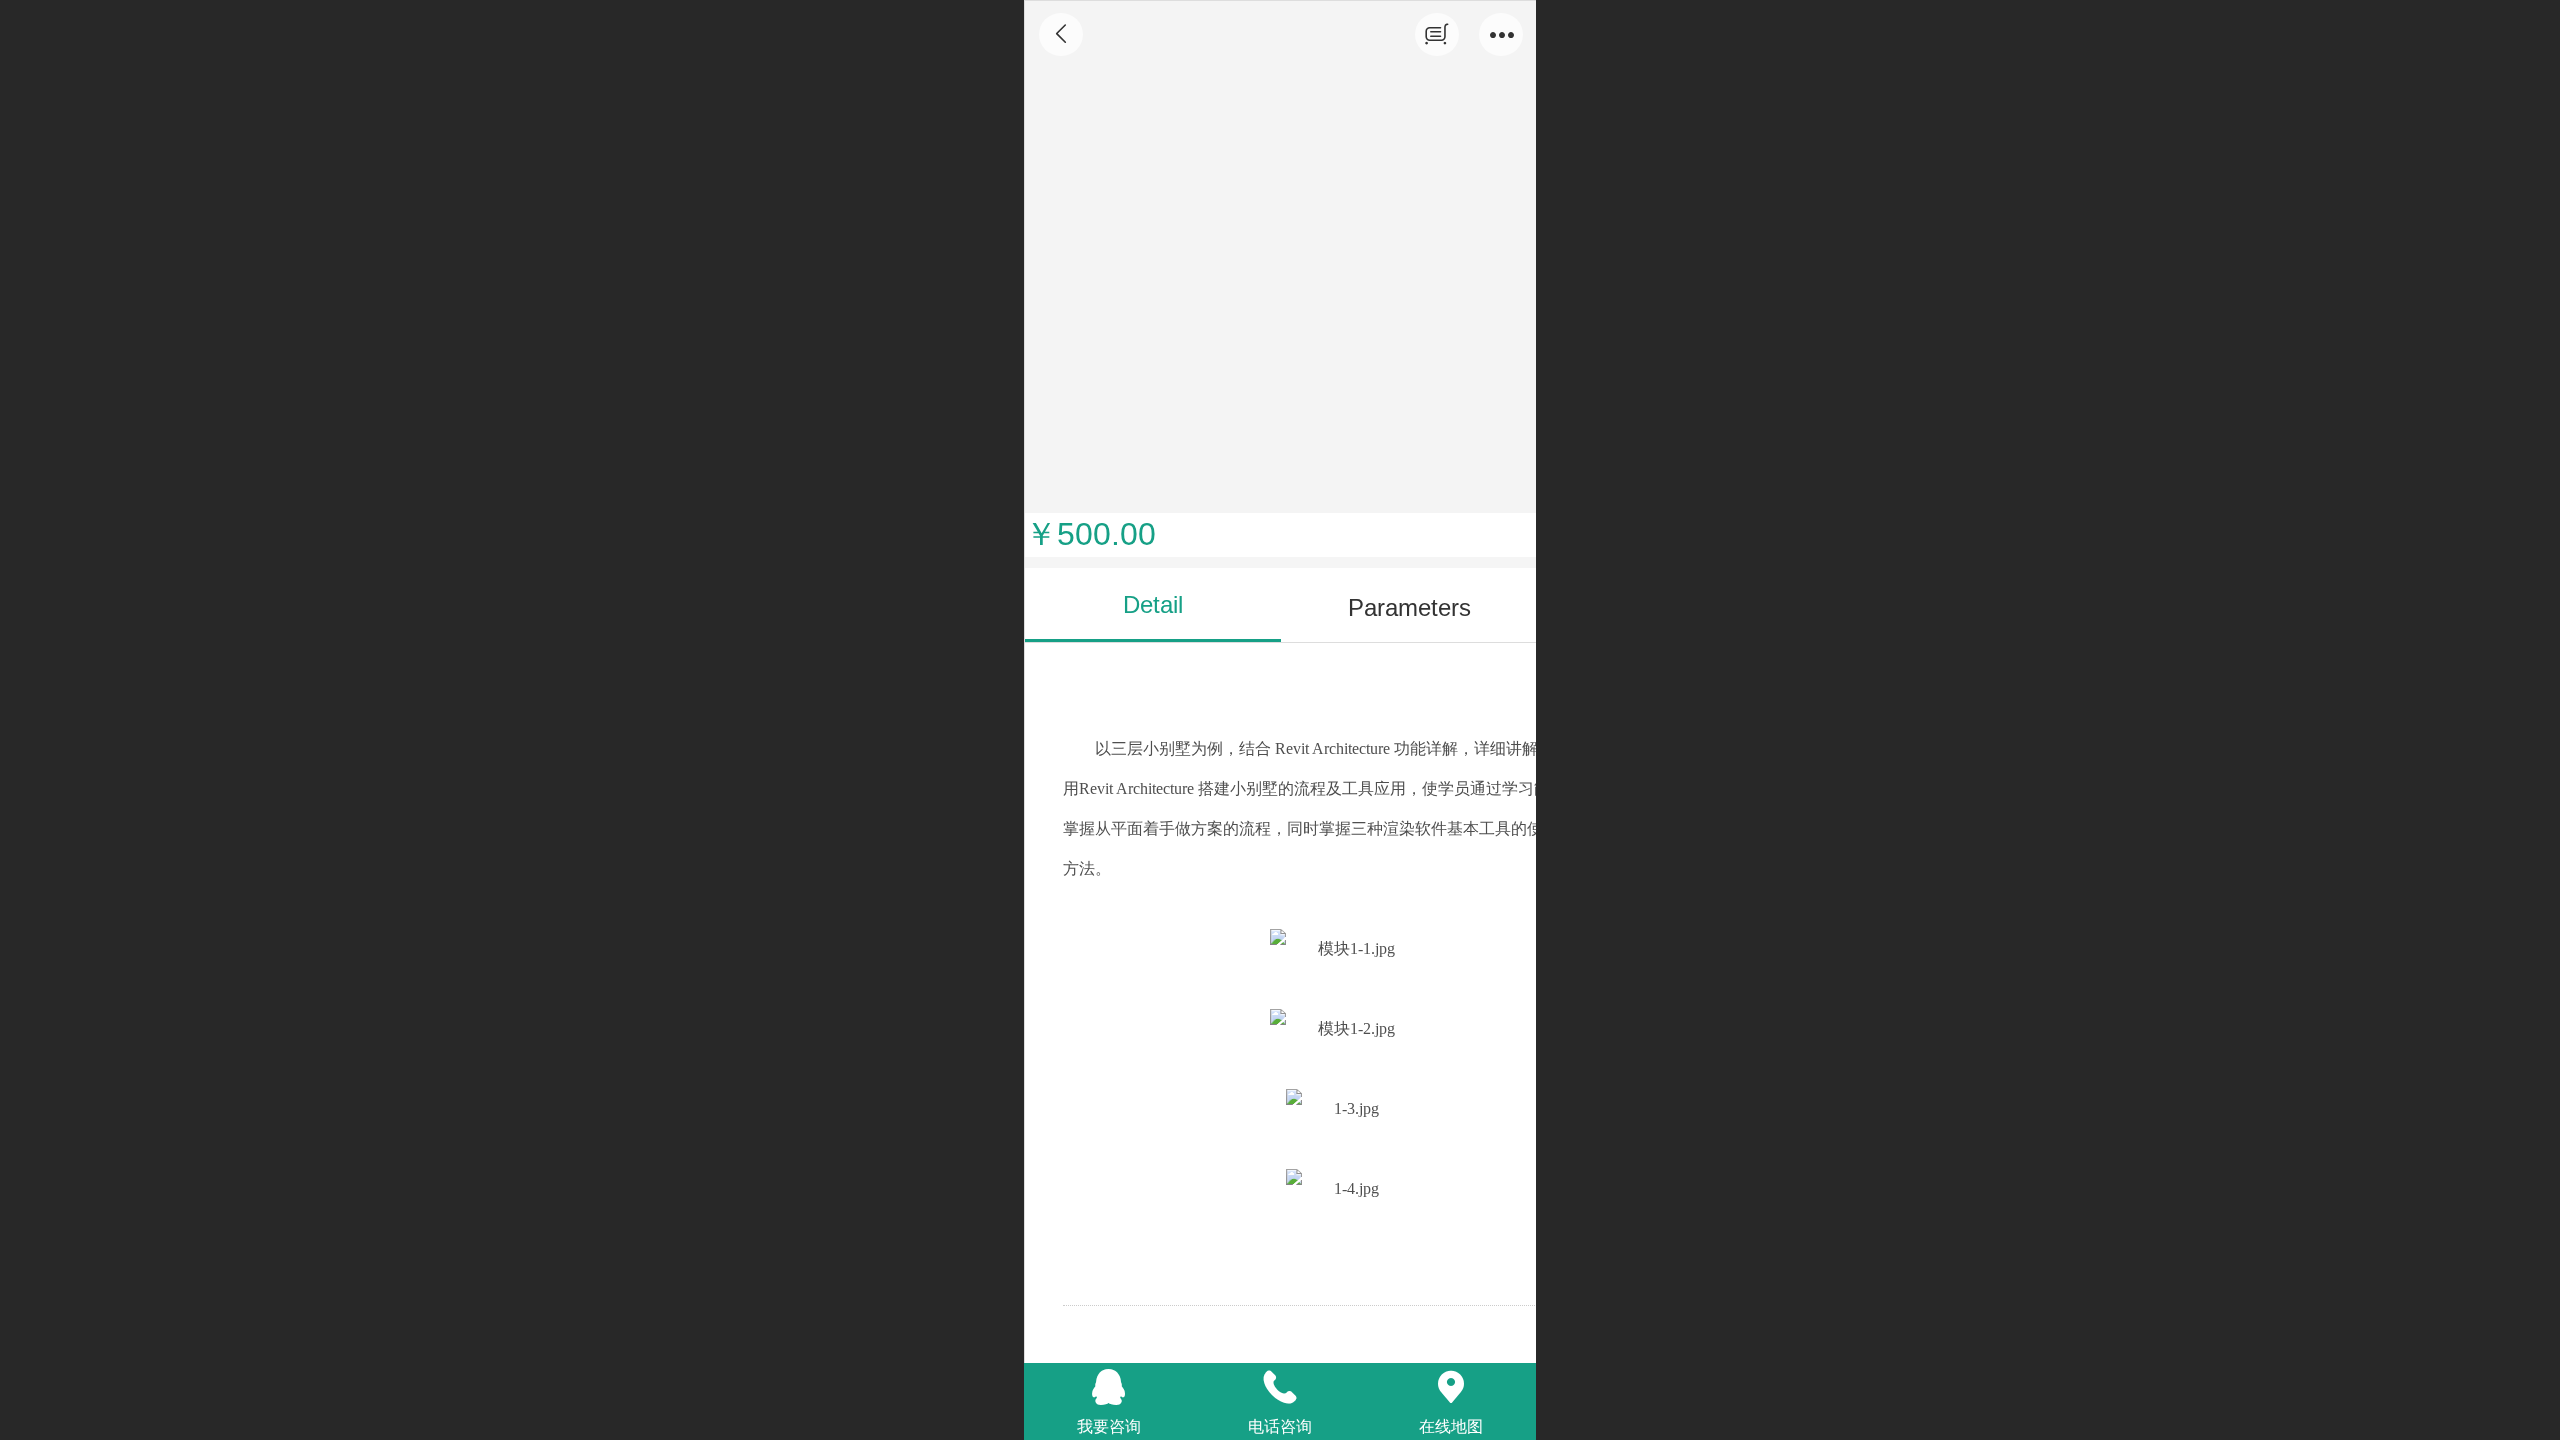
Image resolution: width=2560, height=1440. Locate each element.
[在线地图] (1450, 1387)
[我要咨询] (1109, 1387)
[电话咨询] (1280, 1387)
